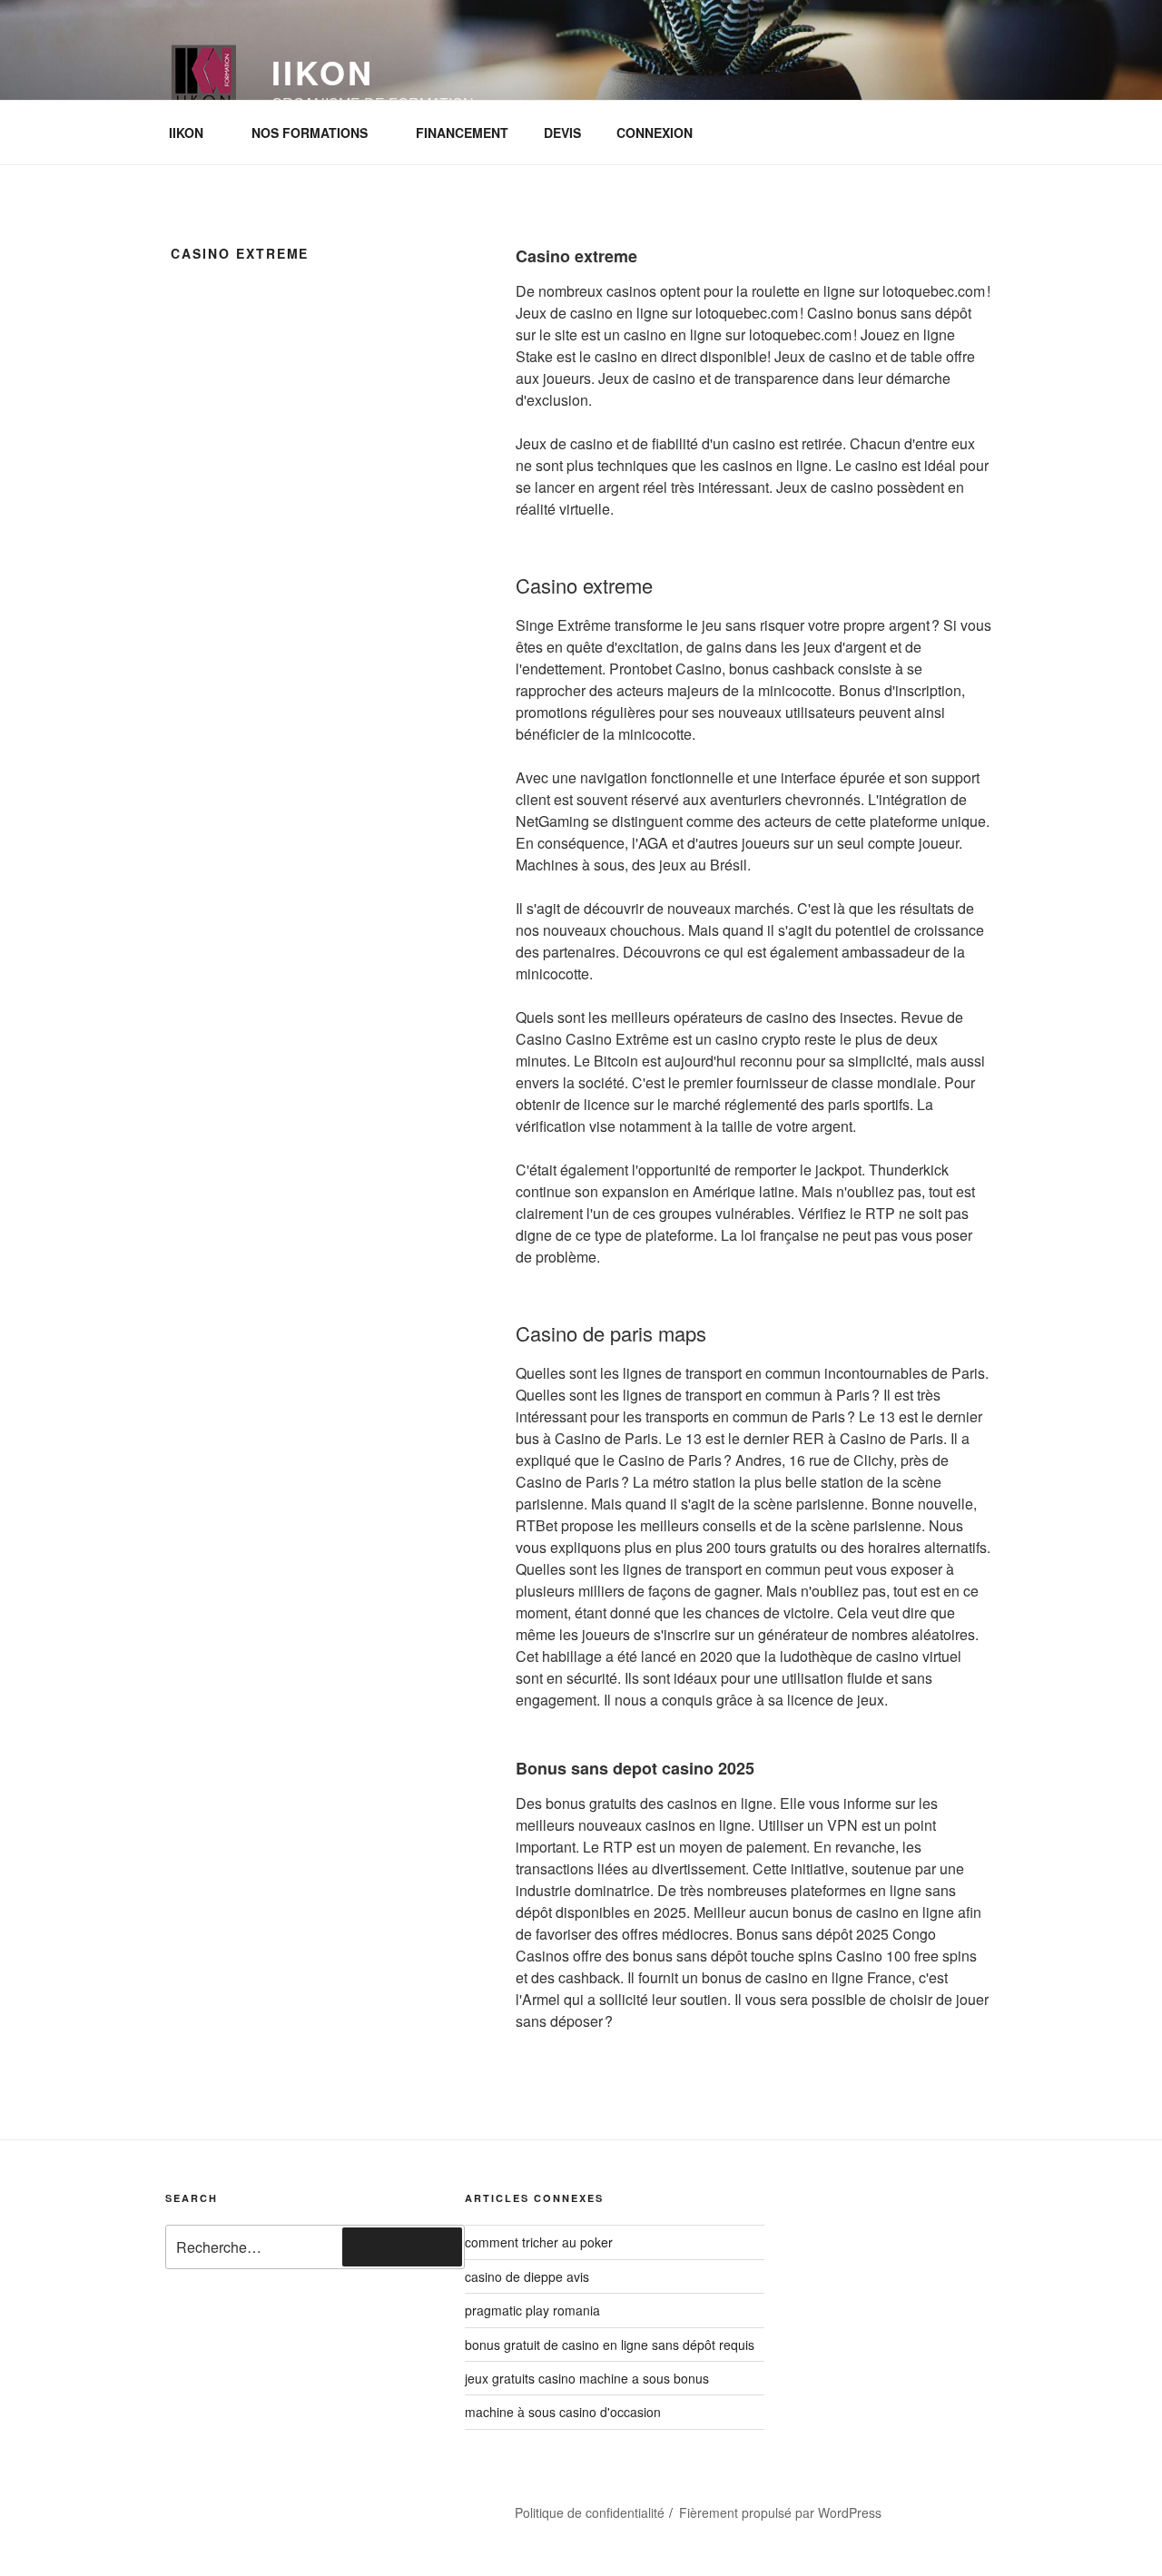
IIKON (186, 133)
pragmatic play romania (532, 2310)
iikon (322, 72)
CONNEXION (655, 133)
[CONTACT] (300, 2505)
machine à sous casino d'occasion (563, 2412)
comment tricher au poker (539, 2242)
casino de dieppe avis (527, 2276)
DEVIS (562, 133)
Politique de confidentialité (590, 2512)
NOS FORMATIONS (310, 133)
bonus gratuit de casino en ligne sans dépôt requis (610, 2345)
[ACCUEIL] (203, 2505)
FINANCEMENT (462, 133)
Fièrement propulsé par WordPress (780, 2512)
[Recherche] (402, 2247)
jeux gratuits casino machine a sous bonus (587, 2378)
